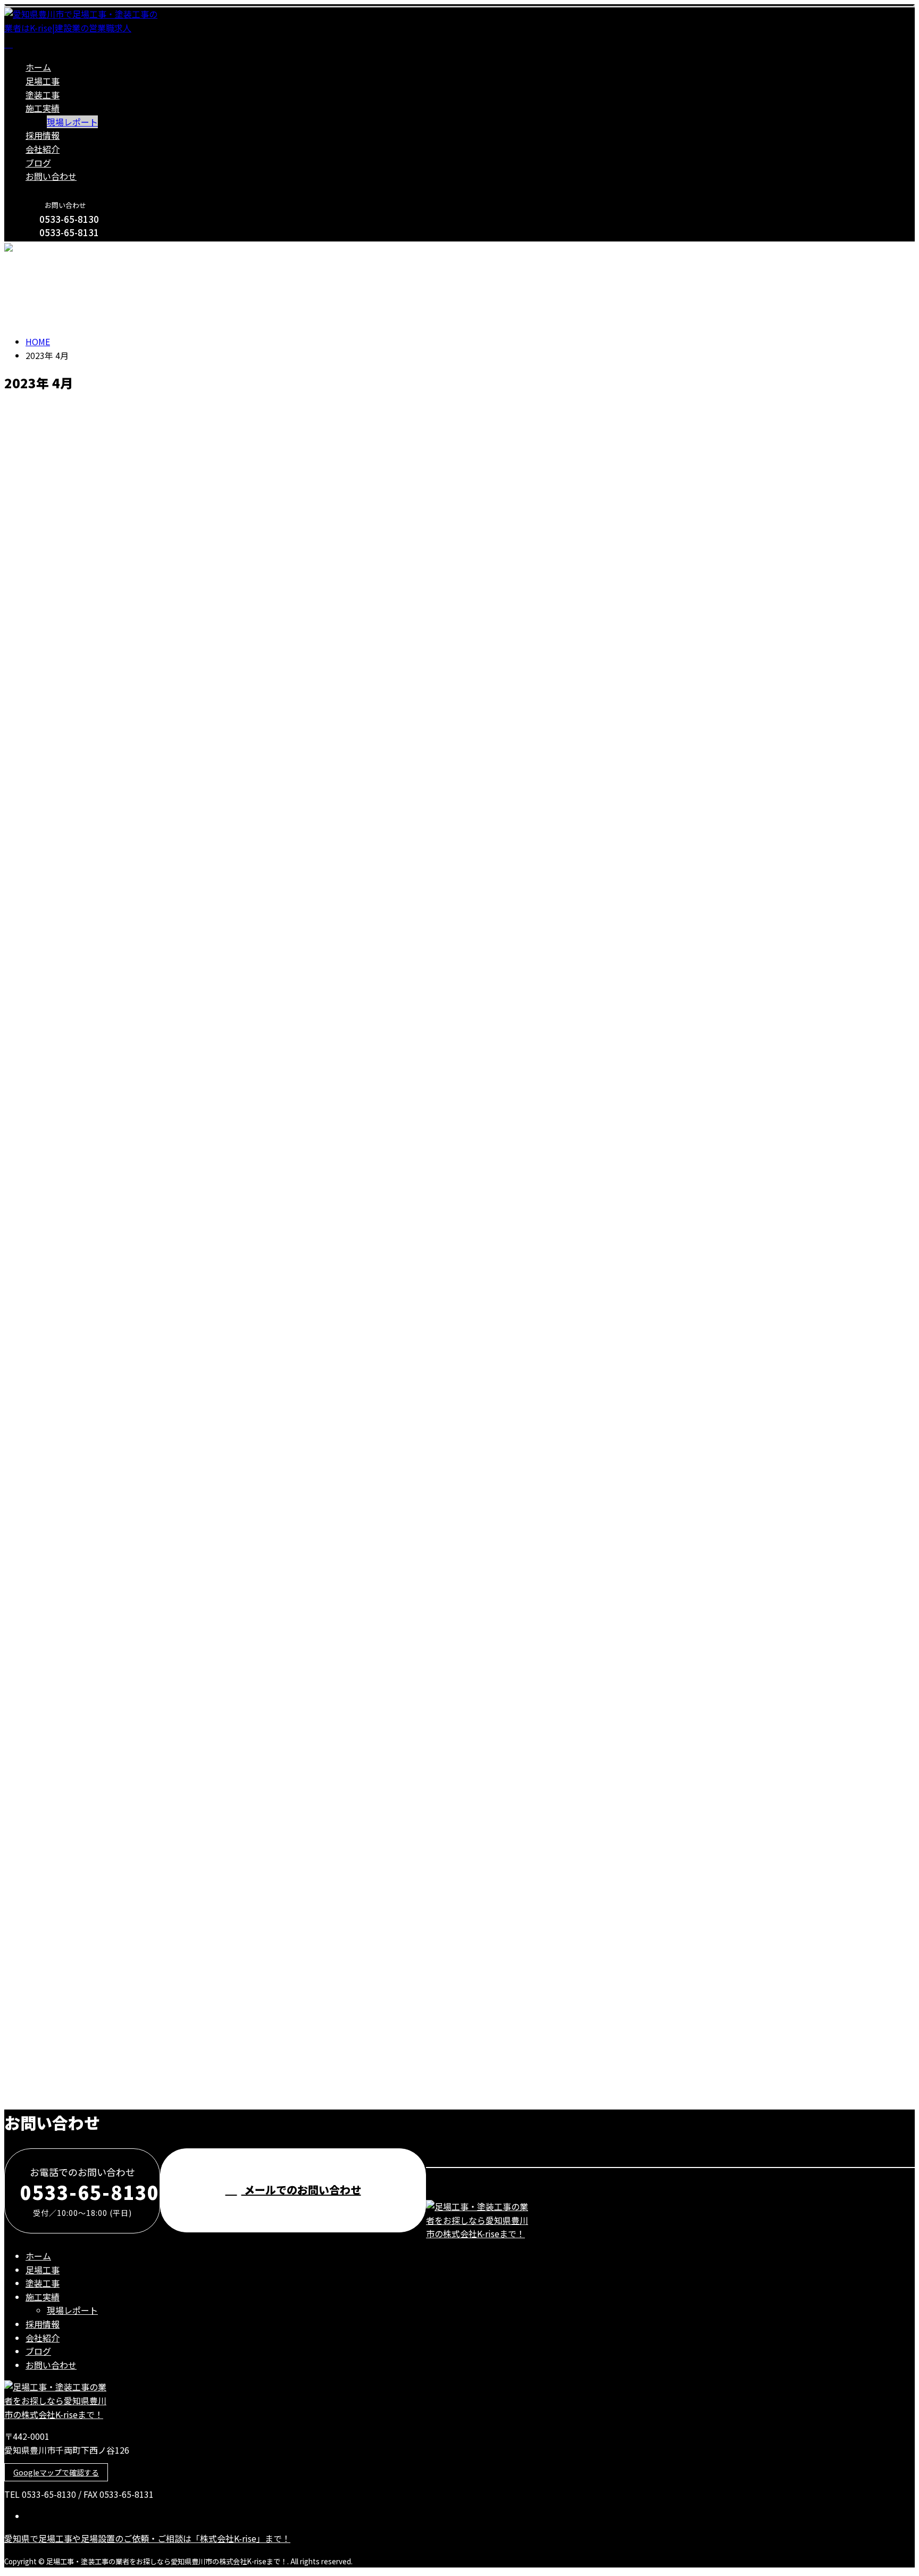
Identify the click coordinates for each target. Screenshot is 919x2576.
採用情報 (43, 135)
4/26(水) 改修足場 (45, 1064)
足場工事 (43, 81)
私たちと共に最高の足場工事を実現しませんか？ (115, 2042)
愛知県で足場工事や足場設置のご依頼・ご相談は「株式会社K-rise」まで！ (147, 2538)
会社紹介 (43, 149)
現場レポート (72, 122)
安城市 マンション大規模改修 (75, 1855)
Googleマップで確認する (56, 2472)
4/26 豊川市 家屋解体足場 (66, 1386)
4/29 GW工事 (34, 435)
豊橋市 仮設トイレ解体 (60, 1481)
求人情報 (64, 1996)
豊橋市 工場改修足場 (55, 1761)
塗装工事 (43, 95)
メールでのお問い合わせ (301, 2190)
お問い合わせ (51, 176)
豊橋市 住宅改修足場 (55, 1668)
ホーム (38, 67)
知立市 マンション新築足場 (70, 1574)
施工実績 (43, 108)
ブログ (38, 163)
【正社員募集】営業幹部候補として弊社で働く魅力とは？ (135, 1949)
